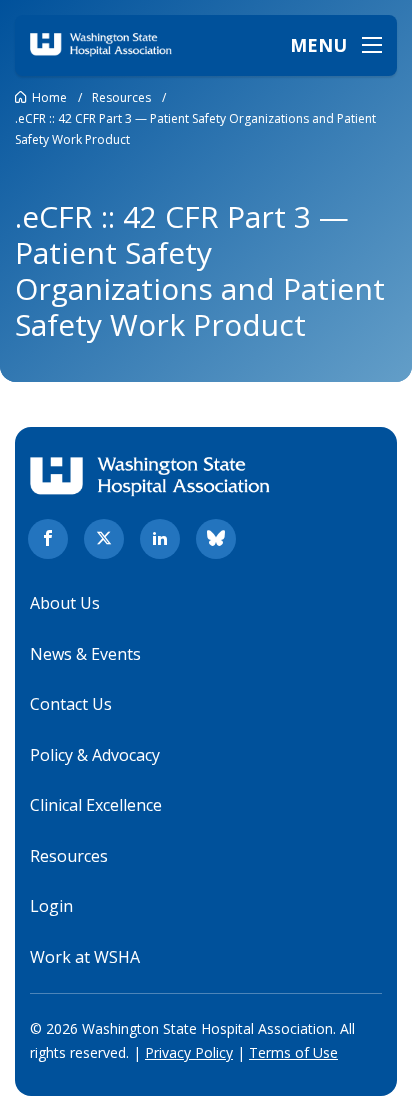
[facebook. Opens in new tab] (48, 539)
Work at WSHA (85, 957)
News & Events (85, 654)
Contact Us (71, 704)
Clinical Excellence (96, 805)
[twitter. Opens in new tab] (104, 539)
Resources (69, 856)
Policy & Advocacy (95, 755)
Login (51, 906)
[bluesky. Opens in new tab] (216, 539)
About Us (65, 603)
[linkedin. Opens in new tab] (160, 539)
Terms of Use (293, 1052)
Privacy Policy (189, 1052)
